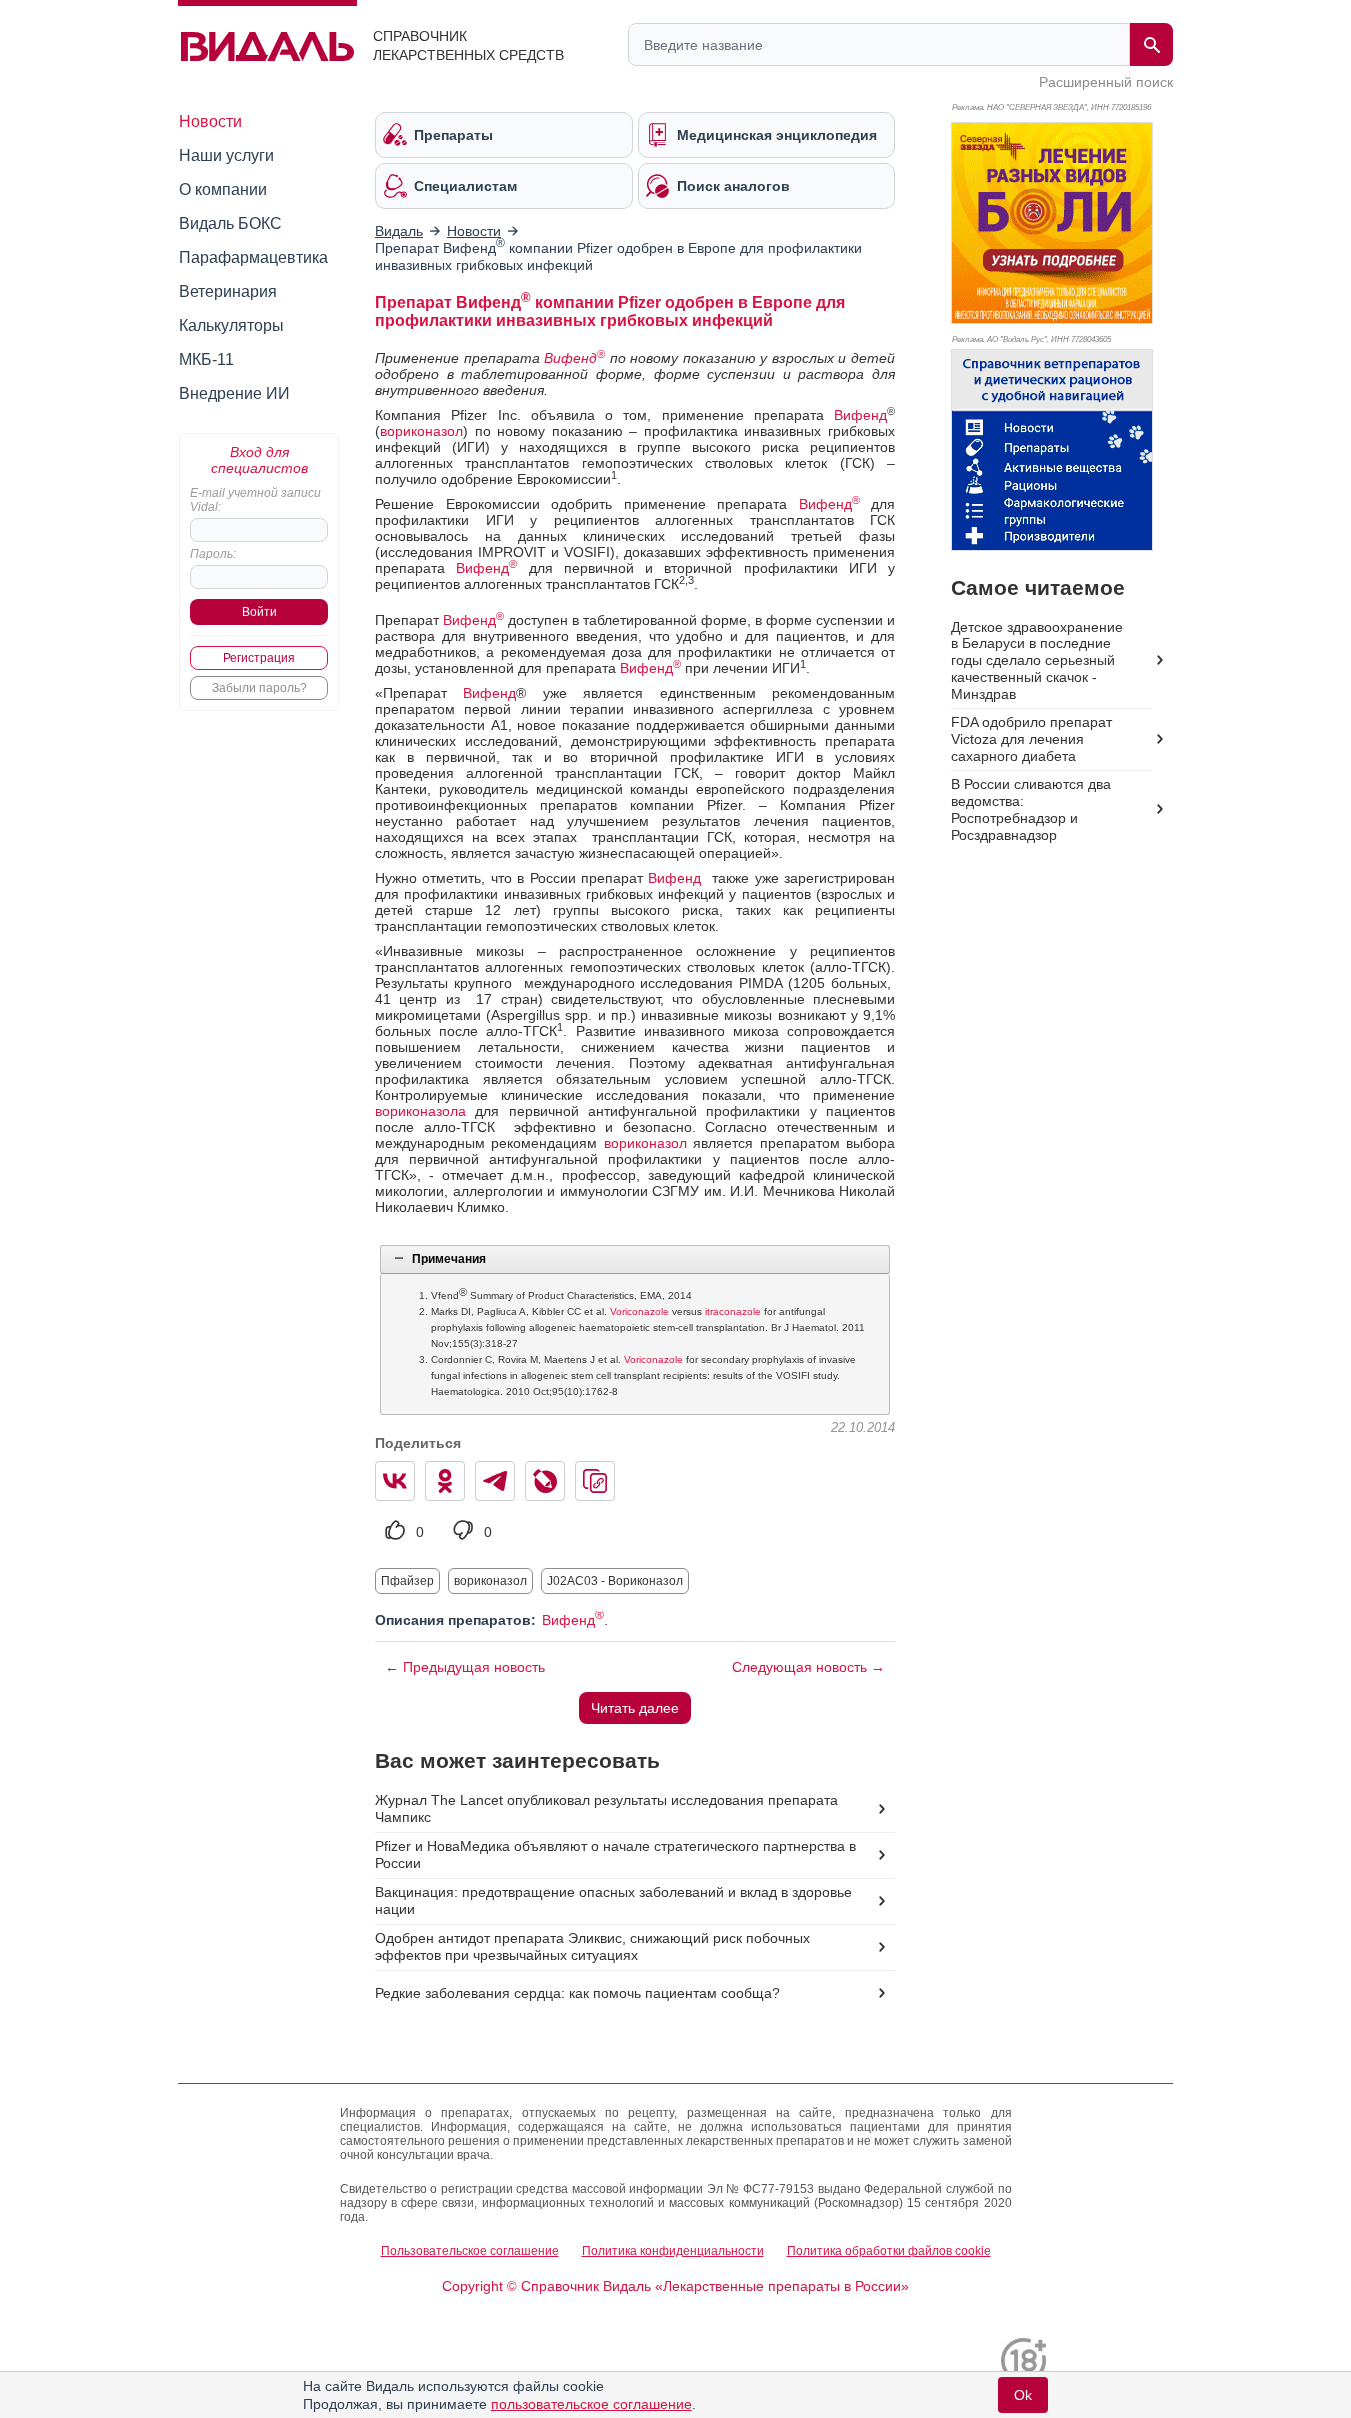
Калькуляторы (231, 325)
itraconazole (733, 1311)
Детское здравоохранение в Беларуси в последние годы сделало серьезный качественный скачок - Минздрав (1037, 661)
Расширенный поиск (1106, 82)
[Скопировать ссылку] (595, 1481)
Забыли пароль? (259, 688)
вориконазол (421, 431)
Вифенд (574, 358)
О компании (223, 189)
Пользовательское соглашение (470, 2251)
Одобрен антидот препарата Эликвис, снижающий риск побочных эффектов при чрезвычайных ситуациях (592, 1946)
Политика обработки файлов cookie (889, 2251)
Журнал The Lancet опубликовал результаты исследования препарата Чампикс (606, 1808)
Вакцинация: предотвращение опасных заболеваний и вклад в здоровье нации (613, 1900)
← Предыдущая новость (465, 1667)
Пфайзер (407, 1581)
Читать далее (635, 1708)
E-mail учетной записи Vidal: (255, 500)
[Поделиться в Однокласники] (445, 1481)
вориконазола (420, 1111)
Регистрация (259, 658)
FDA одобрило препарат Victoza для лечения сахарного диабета (1031, 739)
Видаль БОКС (230, 223)
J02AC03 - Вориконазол (615, 1581)
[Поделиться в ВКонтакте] (395, 1481)
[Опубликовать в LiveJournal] (545, 1481)
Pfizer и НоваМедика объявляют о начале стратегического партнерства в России (615, 1854)
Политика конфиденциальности (673, 2251)
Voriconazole (639, 1311)
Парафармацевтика (253, 257)
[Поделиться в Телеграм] (495, 1481)
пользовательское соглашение (591, 2404)
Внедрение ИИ (234, 393)
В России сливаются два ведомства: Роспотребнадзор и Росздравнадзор (1031, 809)
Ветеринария (228, 291)
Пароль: (213, 554)
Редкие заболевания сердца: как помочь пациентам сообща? (577, 1993)
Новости (210, 121)
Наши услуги (226, 155)
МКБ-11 (206, 359)
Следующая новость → (808, 1667)
